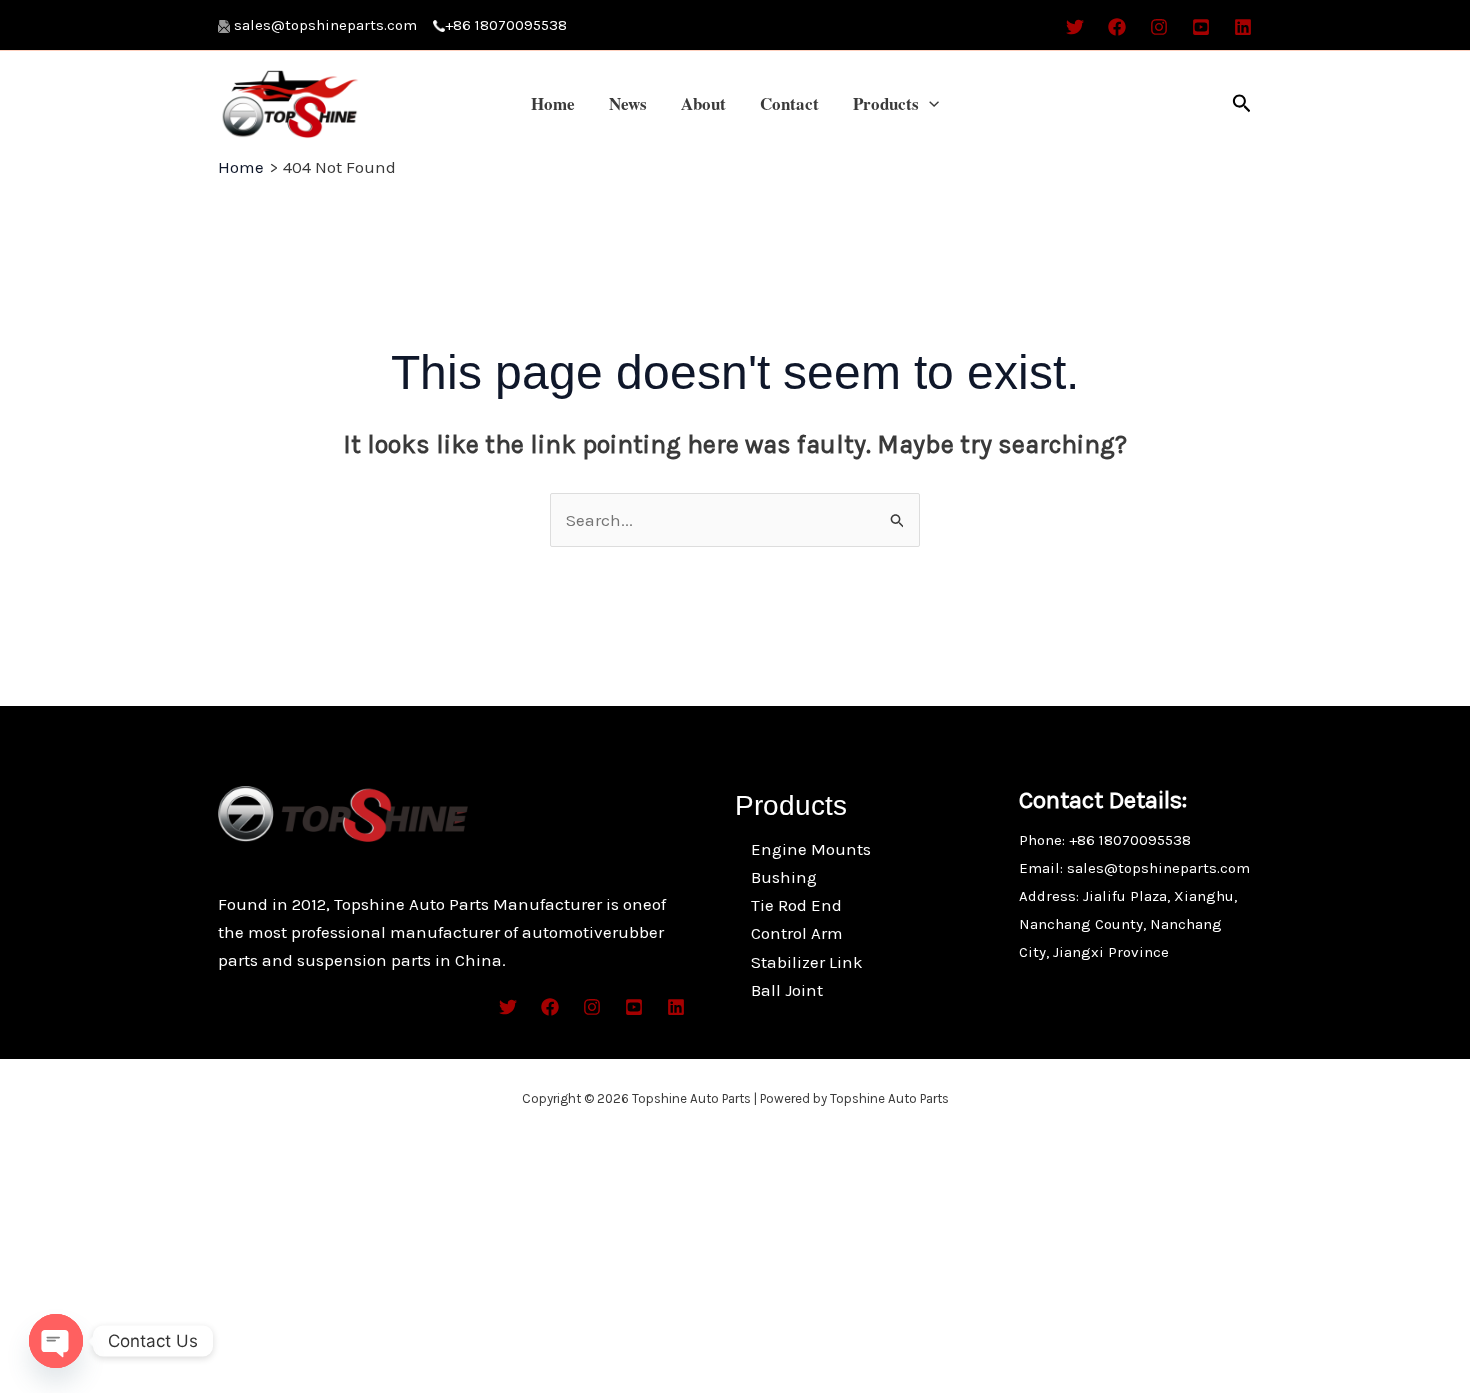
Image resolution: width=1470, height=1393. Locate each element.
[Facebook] (1117, 27)
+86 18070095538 (506, 25)
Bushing (784, 877)
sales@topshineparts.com (333, 25)
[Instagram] (1159, 27)
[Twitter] (1075, 27)
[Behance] (1201, 27)
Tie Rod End (796, 905)
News (628, 103)
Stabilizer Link (807, 962)
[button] (929, 104)
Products (886, 103)
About (703, 103)
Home (553, 103)
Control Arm (797, 933)
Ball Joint (787, 990)
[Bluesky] (1243, 27)
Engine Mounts (811, 849)
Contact (789, 103)
